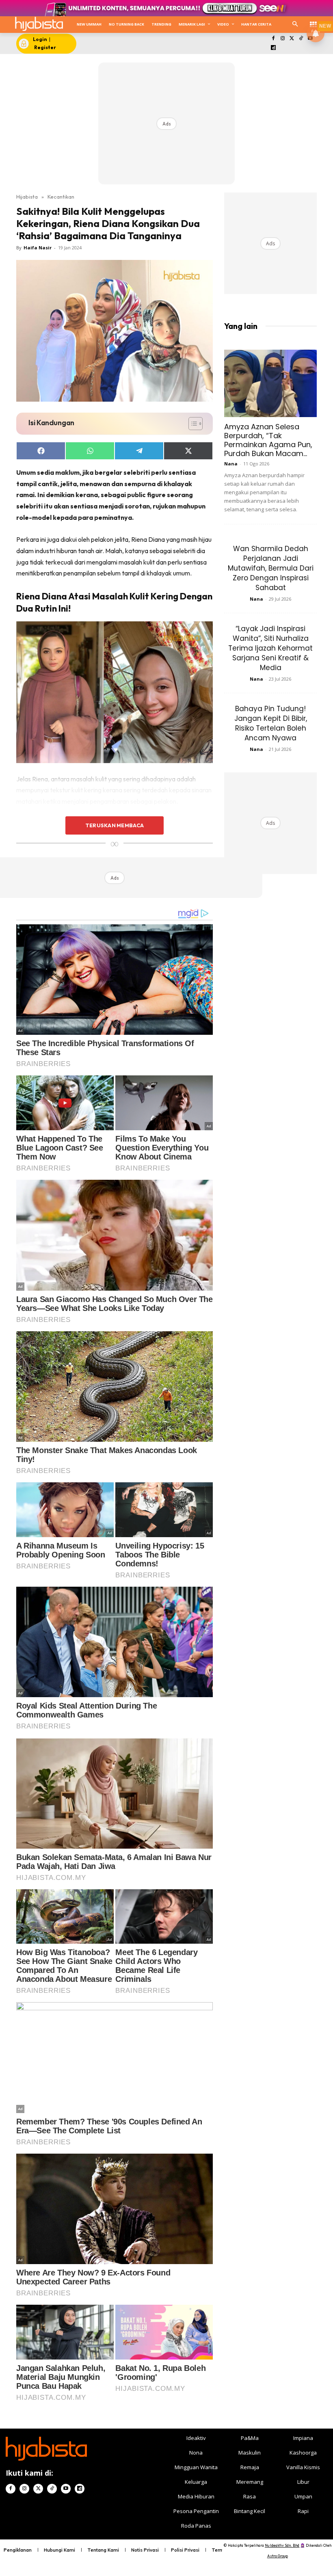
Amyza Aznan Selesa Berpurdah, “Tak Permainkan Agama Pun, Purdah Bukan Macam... (268, 440)
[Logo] (39, 24)
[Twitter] (292, 39)
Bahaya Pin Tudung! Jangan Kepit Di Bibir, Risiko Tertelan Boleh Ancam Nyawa (271, 723)
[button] (295, 25)
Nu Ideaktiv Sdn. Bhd (282, 2545)
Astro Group (278, 2556)
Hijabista (27, 197)
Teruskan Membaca (115, 825)
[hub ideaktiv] (313, 23)
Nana (231, 464)
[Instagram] (282, 39)
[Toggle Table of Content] (191, 424)
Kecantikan (61, 197)
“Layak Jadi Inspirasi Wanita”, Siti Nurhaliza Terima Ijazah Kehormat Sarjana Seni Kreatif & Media (270, 648)
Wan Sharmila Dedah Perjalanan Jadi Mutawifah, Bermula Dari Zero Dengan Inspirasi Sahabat (271, 568)
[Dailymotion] (274, 48)
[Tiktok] (301, 39)
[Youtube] (66, 2489)
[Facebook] (274, 39)
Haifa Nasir (38, 248)
